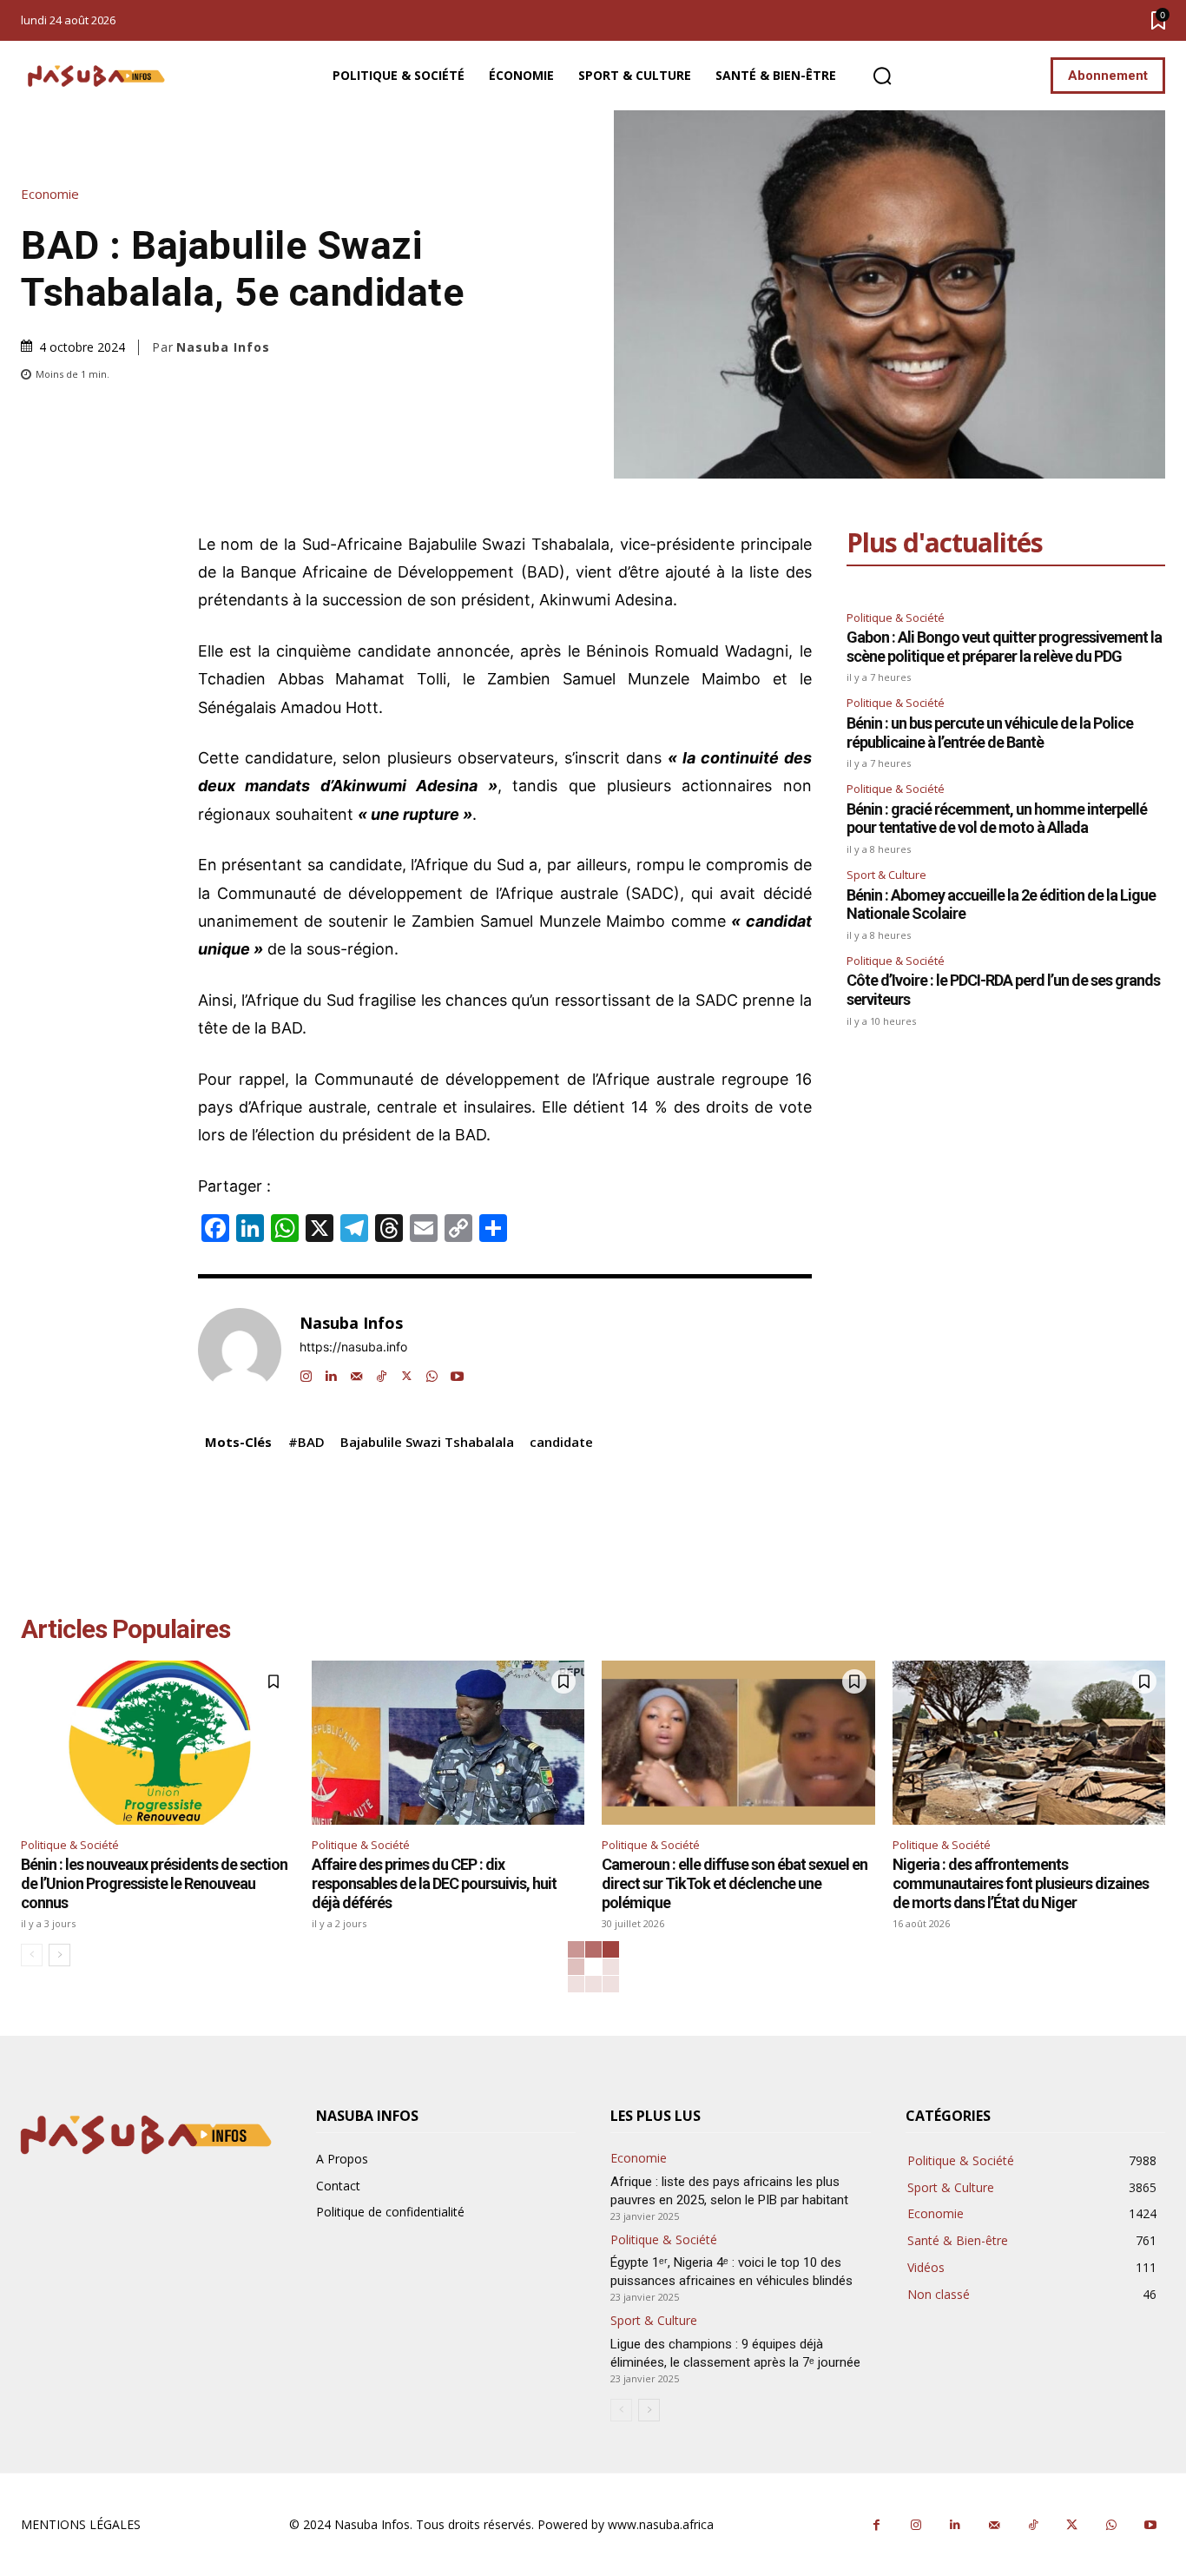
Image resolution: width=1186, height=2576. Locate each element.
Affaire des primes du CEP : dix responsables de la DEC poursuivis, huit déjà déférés (434, 1883)
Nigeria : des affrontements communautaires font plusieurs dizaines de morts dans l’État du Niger (1021, 1883)
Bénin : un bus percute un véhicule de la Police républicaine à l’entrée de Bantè (990, 733)
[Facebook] (876, 2525)
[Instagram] (306, 1372)
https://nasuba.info (353, 1347)
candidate (561, 1442)
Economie (50, 194)
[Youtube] (457, 1372)
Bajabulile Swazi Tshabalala (427, 1442)
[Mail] (356, 1372)
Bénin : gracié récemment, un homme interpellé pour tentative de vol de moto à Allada (997, 819)
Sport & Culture (886, 875)
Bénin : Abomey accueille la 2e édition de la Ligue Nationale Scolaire (1001, 905)
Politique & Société (896, 618)
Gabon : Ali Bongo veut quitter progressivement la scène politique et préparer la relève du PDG (1004, 647)
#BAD (306, 1442)
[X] (407, 1372)
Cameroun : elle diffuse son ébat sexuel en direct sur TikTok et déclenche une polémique (735, 1883)
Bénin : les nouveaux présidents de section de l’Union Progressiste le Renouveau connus (154, 1883)
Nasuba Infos (223, 347)
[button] (882, 76)
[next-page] (59, 1955)
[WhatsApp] (432, 1372)
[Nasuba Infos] (99, 76)
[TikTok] (382, 1372)
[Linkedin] (331, 1372)
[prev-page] (32, 1955)
